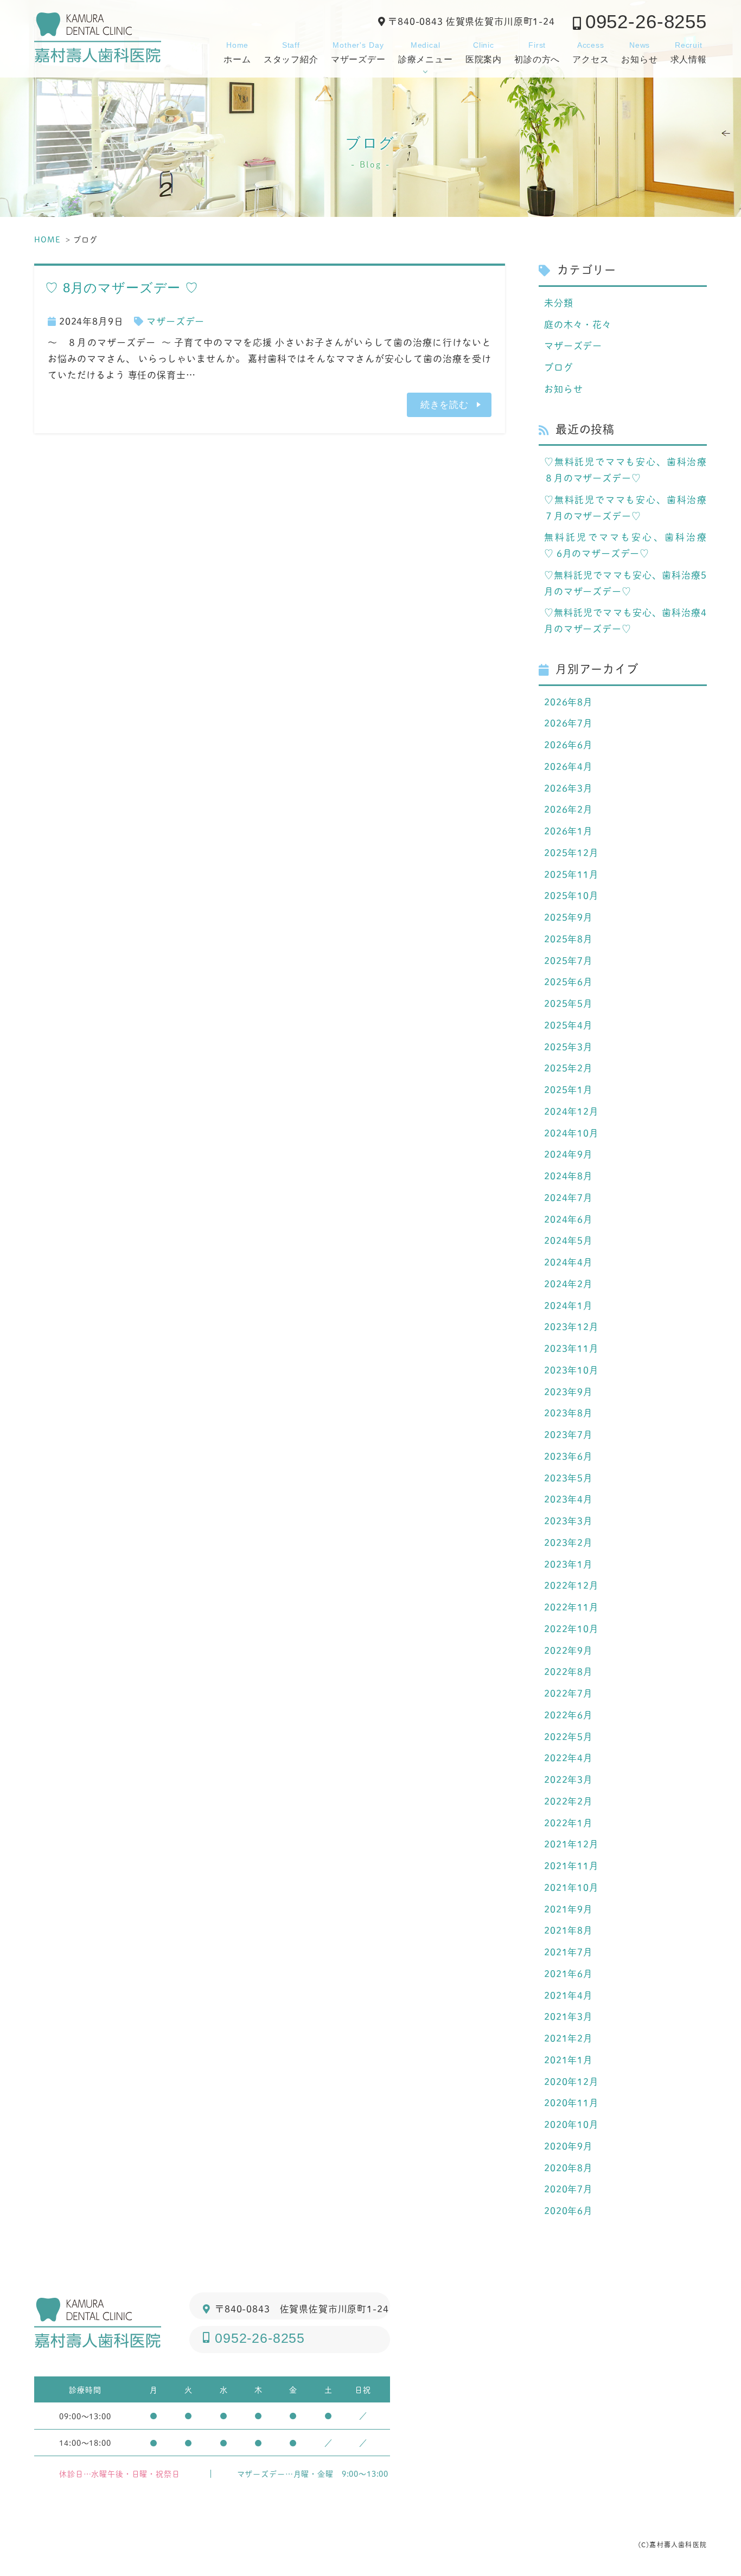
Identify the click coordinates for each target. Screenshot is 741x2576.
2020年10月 (571, 2124)
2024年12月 (571, 1111)
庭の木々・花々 (578, 324)
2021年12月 (571, 1844)
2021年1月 (568, 2060)
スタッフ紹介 (291, 52)
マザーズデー (358, 52)
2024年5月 (568, 1240)
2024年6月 (568, 1219)
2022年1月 (568, 1823)
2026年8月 (568, 702)
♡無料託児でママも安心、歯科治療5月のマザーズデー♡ (625, 583)
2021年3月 (568, 2016)
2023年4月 (568, 1499)
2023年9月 (568, 1392)
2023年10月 (571, 1370)
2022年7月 (568, 1693)
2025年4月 (568, 1025)
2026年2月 (568, 809)
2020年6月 (568, 2210)
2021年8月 (568, 1930)
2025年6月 (568, 982)
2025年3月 (568, 1047)
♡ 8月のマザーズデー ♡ (122, 288)
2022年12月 (571, 1585)
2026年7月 (568, 723)
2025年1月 (568, 1090)
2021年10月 (571, 1887)
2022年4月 (568, 1758)
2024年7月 (568, 1197)
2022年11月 (571, 1607)
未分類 (559, 303)
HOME (47, 239)
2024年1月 (568, 1305)
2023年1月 (568, 1564)
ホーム (237, 52)
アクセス (590, 52)
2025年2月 (568, 1068)
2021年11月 (571, 1866)
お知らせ (639, 52)
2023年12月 (571, 1327)
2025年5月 (568, 1003)
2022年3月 (568, 1779)
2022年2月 (568, 1801)
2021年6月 (568, 1973)
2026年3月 (568, 788)
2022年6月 (568, 1715)
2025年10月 (571, 895)
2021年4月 (568, 1995)
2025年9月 (568, 917)
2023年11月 (571, 1348)
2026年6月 (568, 745)
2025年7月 (568, 960)
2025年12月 (571, 853)
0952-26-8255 (646, 21)
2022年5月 (568, 1736)
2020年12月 (571, 2081)
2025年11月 (571, 874)
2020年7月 (568, 2189)
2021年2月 (568, 2038)
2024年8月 (568, 1176)
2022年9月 (568, 1650)
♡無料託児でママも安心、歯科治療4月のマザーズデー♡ (625, 620)
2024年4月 (568, 1262)
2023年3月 (568, 1521)
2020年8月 (568, 2168)
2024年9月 (568, 1154)
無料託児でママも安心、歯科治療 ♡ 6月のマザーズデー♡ (625, 545)
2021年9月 (568, 1909)
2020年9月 (568, 2146)
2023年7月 (568, 1434)
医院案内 (484, 52)
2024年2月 (568, 1284)
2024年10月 (571, 1133)
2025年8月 (568, 939)
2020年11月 (571, 2103)
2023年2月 (568, 1542)
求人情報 (689, 52)
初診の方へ (537, 52)
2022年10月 (571, 1629)
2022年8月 (568, 1671)
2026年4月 (568, 766)
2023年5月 (568, 1478)
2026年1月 (568, 831)
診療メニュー (426, 52)
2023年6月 (568, 1456)
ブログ (559, 367)
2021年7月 (568, 1952)
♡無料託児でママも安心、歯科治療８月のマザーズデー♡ (625, 470)
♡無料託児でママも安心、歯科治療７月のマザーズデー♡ (625, 508)
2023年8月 (568, 1413)
